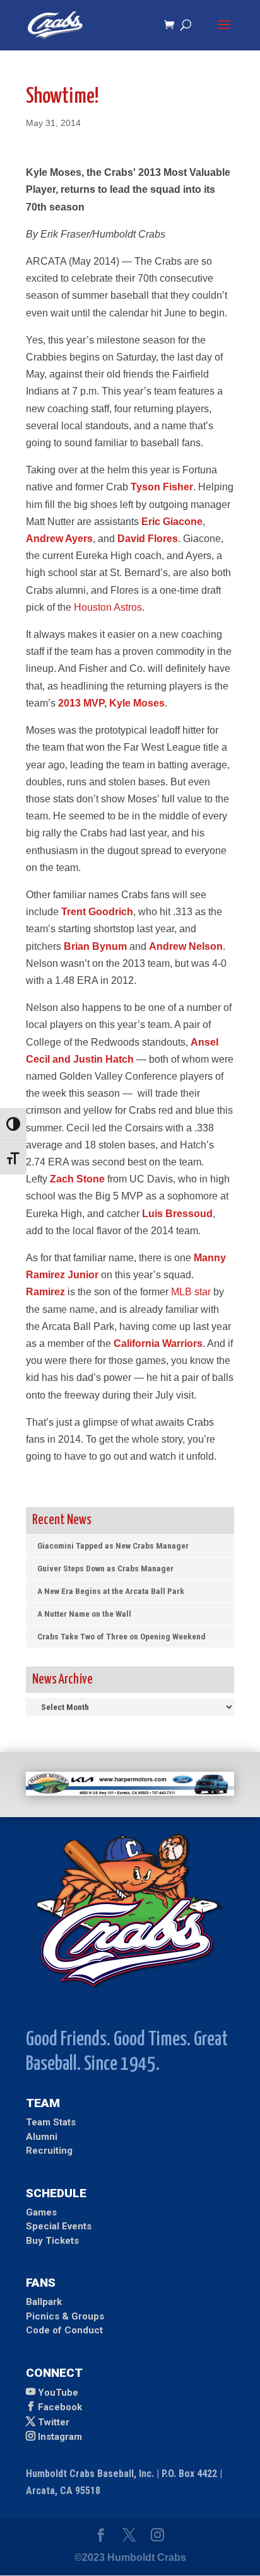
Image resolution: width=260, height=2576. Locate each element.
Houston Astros (108, 607)
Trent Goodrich (97, 912)
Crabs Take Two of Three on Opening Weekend (121, 1636)
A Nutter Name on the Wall (84, 1614)
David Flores (148, 539)
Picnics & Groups (65, 2316)
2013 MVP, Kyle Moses (111, 703)
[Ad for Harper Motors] (130, 1792)
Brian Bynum (95, 946)
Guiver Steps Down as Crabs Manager (105, 1568)
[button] (224, 33)
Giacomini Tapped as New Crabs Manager (113, 1545)
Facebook (60, 2407)
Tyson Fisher (162, 487)
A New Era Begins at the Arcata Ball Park (111, 1591)
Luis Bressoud (177, 1214)
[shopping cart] (172, 26)
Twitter (54, 2422)
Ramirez (45, 1292)
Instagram (60, 2437)
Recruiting (49, 2151)
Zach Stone (77, 1179)
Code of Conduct (64, 2330)
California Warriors (158, 1343)
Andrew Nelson (186, 946)
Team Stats (51, 2122)
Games (41, 2212)
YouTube (58, 2393)
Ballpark (44, 2302)
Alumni (42, 2137)
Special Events (59, 2226)
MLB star (191, 1292)
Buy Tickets (52, 2241)
